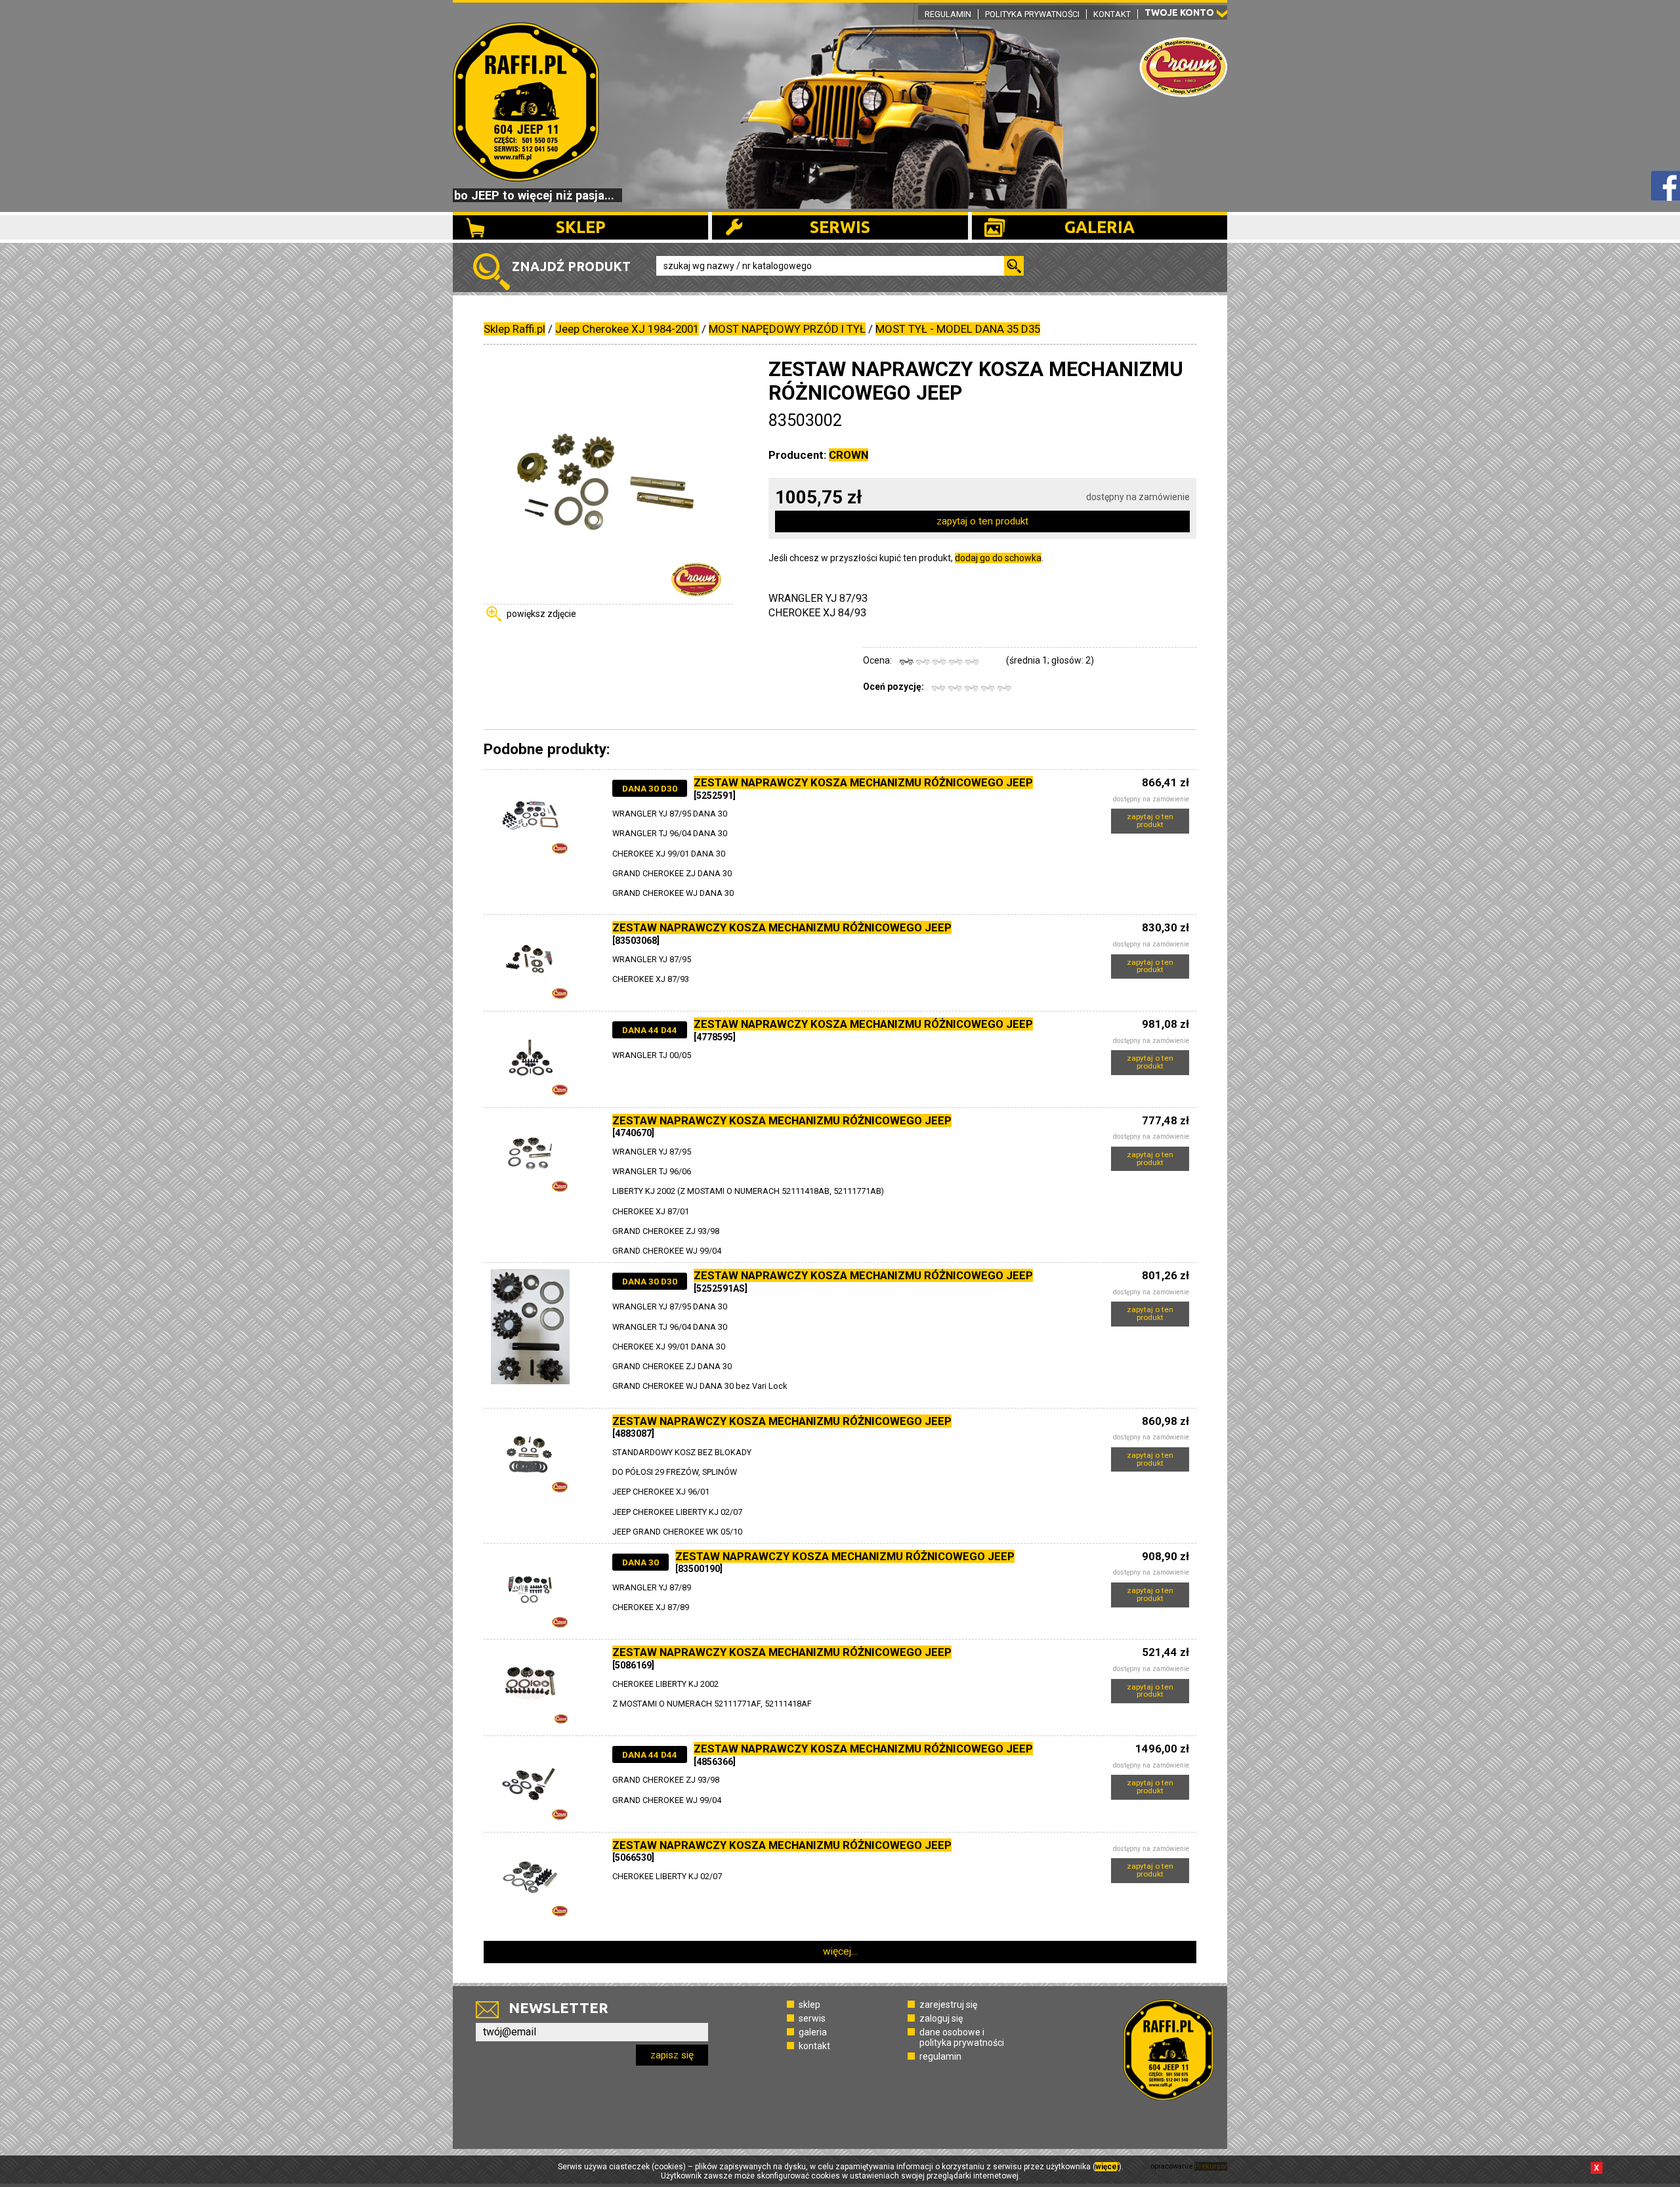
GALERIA (1100, 227)
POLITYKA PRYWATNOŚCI (1032, 14)
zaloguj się (941, 2018)
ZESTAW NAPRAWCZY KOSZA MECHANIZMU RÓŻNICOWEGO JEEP (863, 782)
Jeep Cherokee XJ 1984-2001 (627, 329)
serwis (812, 2018)
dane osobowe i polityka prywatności (962, 2037)
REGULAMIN (948, 14)
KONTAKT (1112, 14)
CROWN (849, 455)
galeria (813, 2032)
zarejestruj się (948, 2005)
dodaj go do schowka (998, 558)
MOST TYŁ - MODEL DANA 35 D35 (958, 329)
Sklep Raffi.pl (514, 329)
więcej (1107, 2167)
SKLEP (581, 227)
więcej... (840, 1951)
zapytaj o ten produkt (982, 521)
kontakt (814, 2046)
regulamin (940, 2056)
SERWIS (840, 227)
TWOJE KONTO (1179, 12)
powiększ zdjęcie (541, 614)
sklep (809, 2005)
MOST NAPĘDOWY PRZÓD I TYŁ (787, 329)
